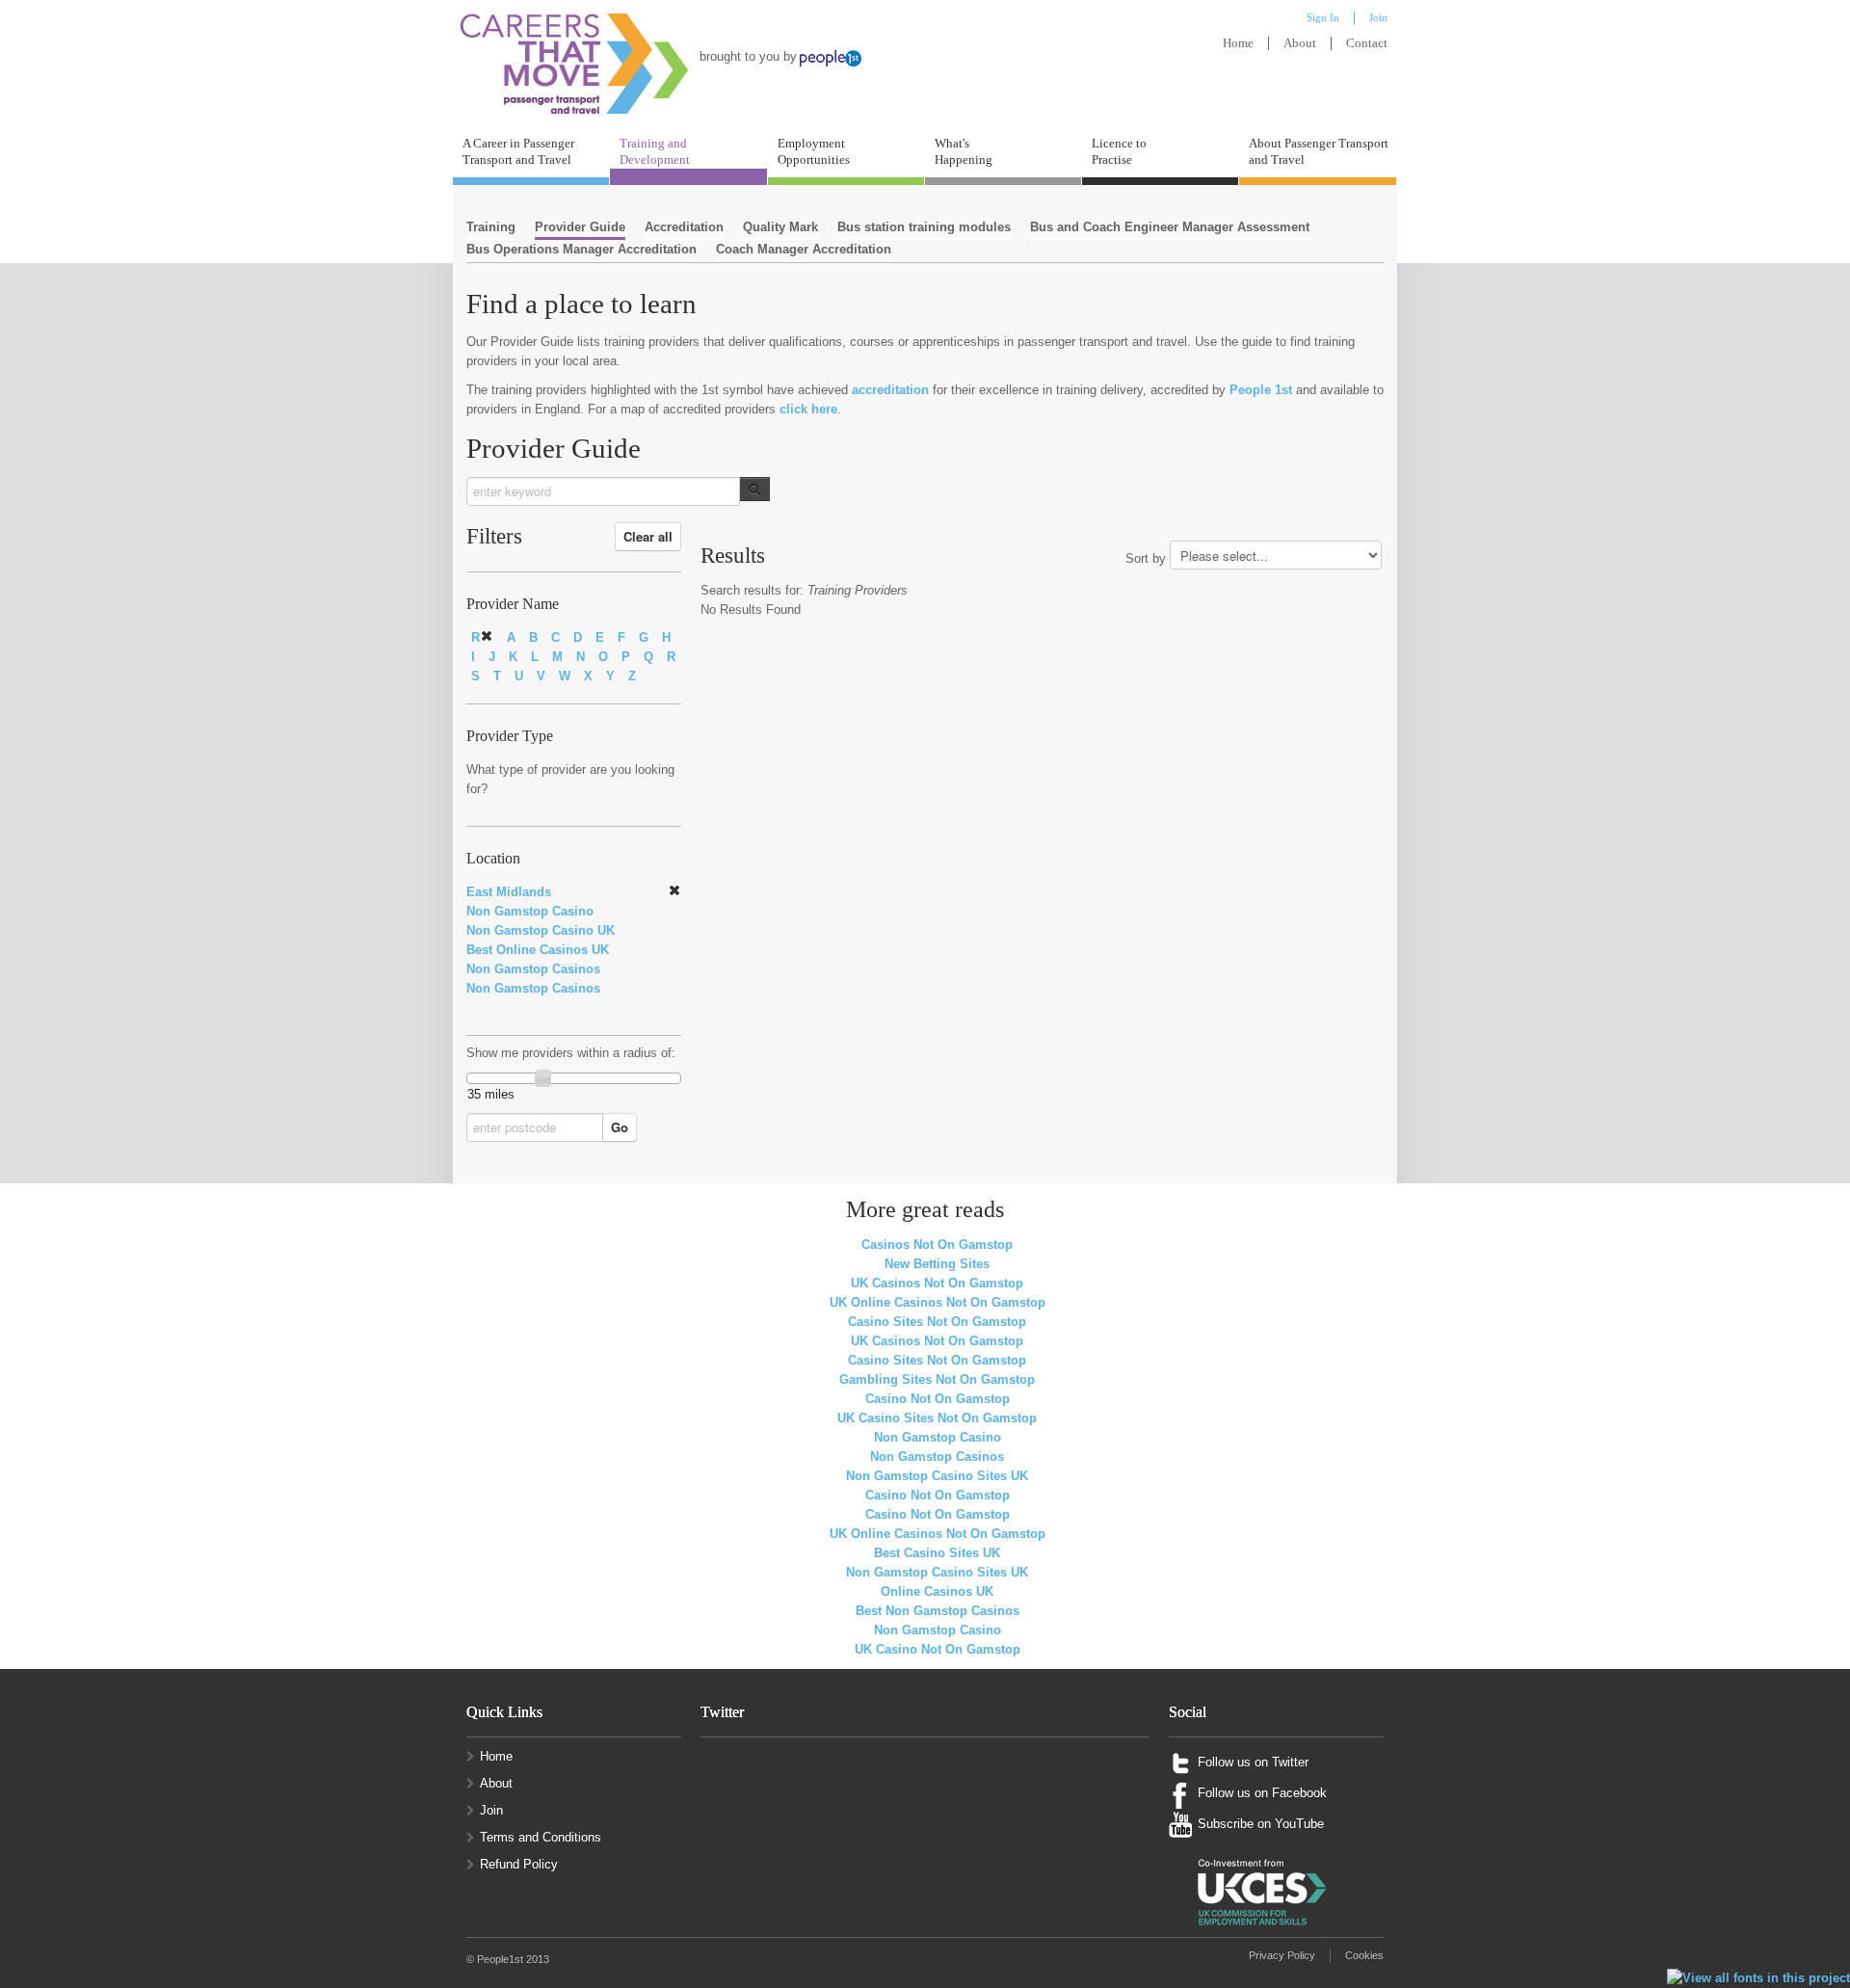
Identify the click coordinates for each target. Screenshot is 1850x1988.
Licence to (1119, 151)
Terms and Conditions (541, 1837)
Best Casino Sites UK (937, 1553)
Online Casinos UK (937, 1591)
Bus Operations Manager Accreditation (581, 249)
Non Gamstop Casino (530, 911)
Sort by (1146, 558)
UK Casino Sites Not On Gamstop (937, 1418)
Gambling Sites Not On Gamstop (937, 1379)
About (1300, 43)
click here (808, 409)
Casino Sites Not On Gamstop (937, 1322)
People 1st (1261, 390)
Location (493, 859)
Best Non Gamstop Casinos (938, 1611)
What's (964, 151)
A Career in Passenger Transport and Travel (518, 151)
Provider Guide (580, 227)
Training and (655, 151)
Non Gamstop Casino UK (541, 930)
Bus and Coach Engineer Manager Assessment (1170, 227)
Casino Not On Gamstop (938, 1399)
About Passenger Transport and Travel (1319, 151)
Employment (814, 151)
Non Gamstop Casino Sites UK (937, 1476)
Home (1238, 43)
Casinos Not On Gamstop (937, 1245)
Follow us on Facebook (1262, 1793)
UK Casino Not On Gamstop (938, 1649)
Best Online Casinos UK (538, 950)
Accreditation (684, 227)
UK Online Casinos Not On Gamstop (938, 1302)
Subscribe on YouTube (1261, 1824)
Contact (1367, 43)
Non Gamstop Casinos (533, 969)
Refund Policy (519, 1864)
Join (491, 1810)
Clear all (648, 536)
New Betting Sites (937, 1264)
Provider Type (510, 736)
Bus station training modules (924, 227)
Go (620, 1127)
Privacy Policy (1282, 1955)
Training (491, 227)
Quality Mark (780, 227)
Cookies (1364, 1955)
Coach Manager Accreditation (804, 249)
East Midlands (509, 892)
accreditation (890, 390)
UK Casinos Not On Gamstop (937, 1283)
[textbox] (603, 491)
